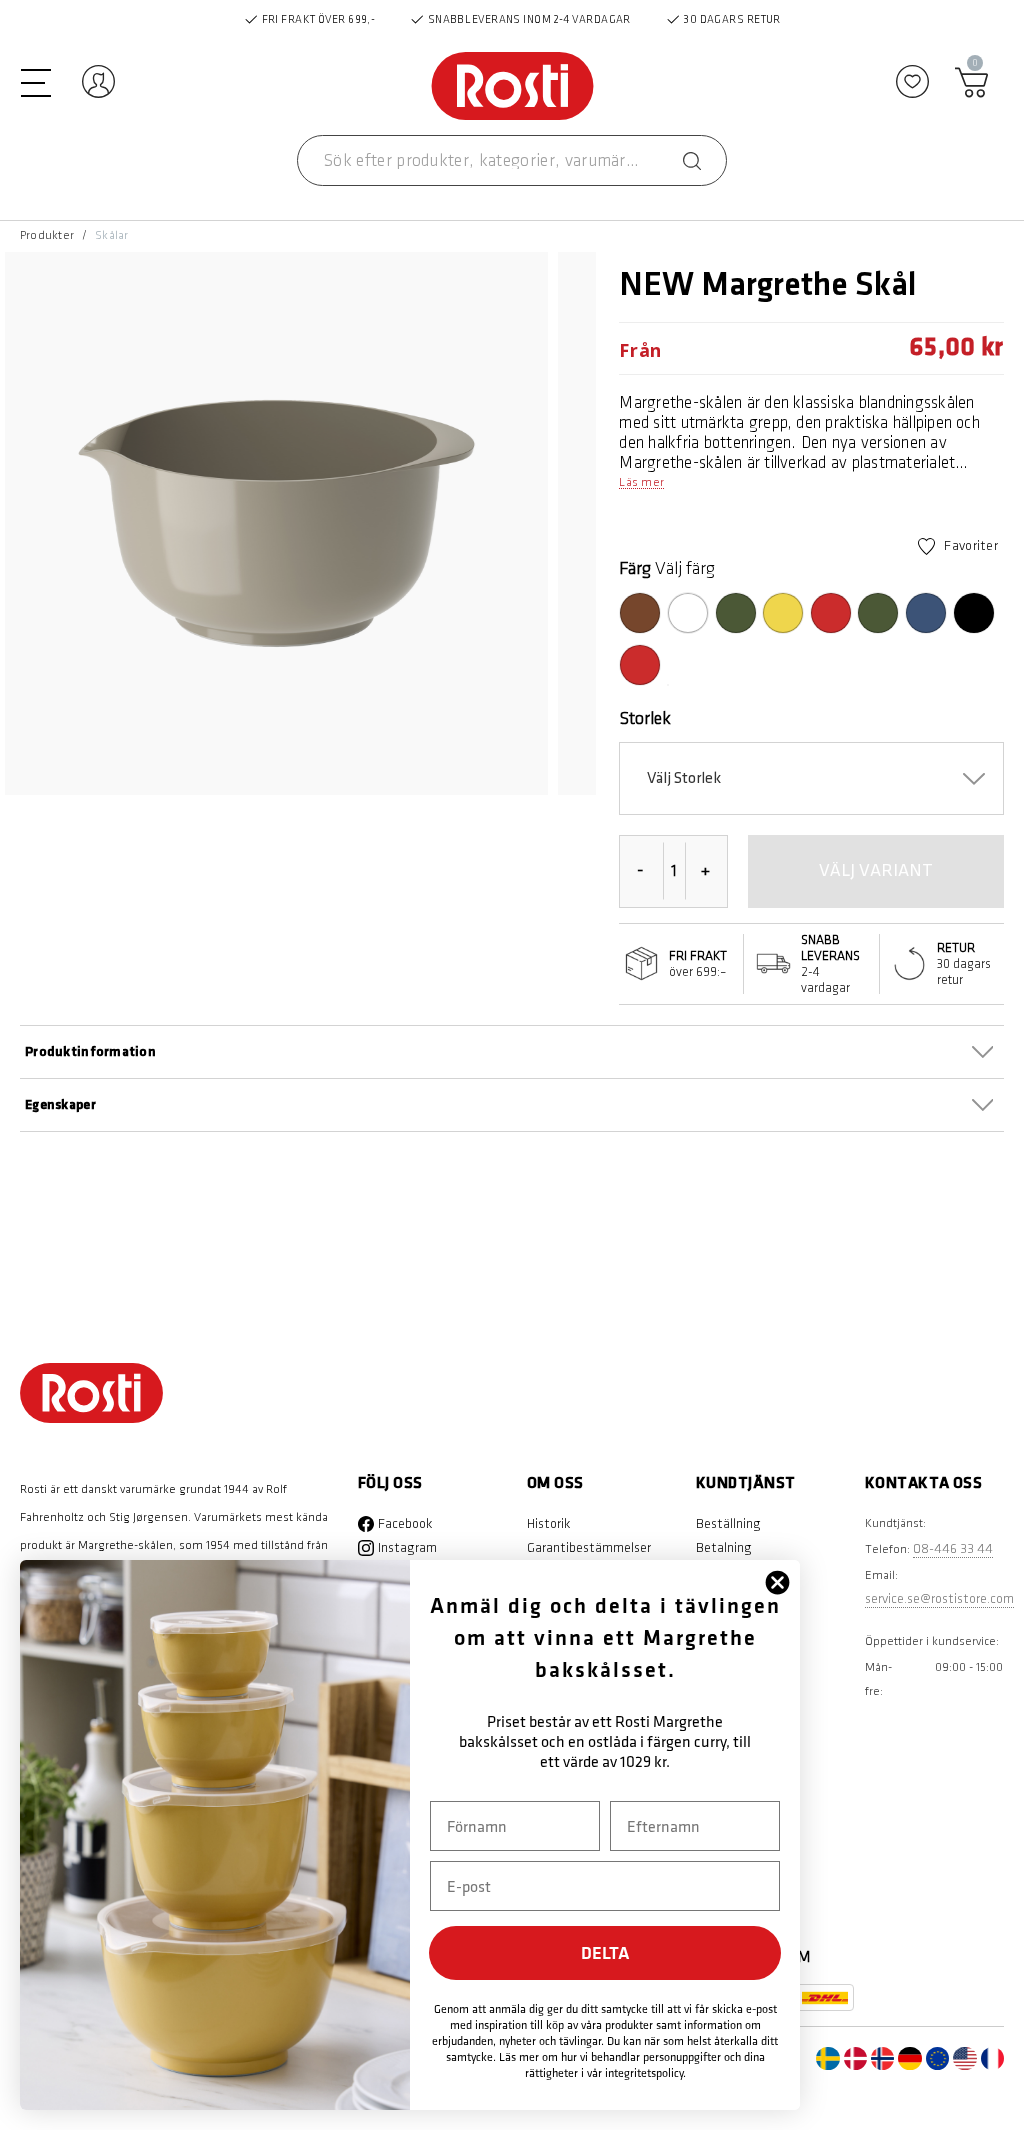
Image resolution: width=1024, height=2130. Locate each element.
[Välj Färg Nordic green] (878, 613)
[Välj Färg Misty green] (736, 613)
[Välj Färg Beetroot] (640, 665)
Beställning (728, 1523)
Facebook (405, 1523)
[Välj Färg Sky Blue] (926, 613)
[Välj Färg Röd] (831, 613)
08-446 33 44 (953, 1548)
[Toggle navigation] (36, 81)
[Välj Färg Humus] (640, 613)
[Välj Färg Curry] (783, 613)
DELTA (605, 1952)
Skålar (111, 235)
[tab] (512, 1105)
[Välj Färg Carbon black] (974, 613)
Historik (549, 1523)
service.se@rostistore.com (939, 1598)
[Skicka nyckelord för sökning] (692, 160)
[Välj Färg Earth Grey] (668, 685)
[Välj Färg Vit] (688, 613)
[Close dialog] (777, 1582)
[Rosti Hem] (512, 87)
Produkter (47, 235)
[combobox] (512, 160)
